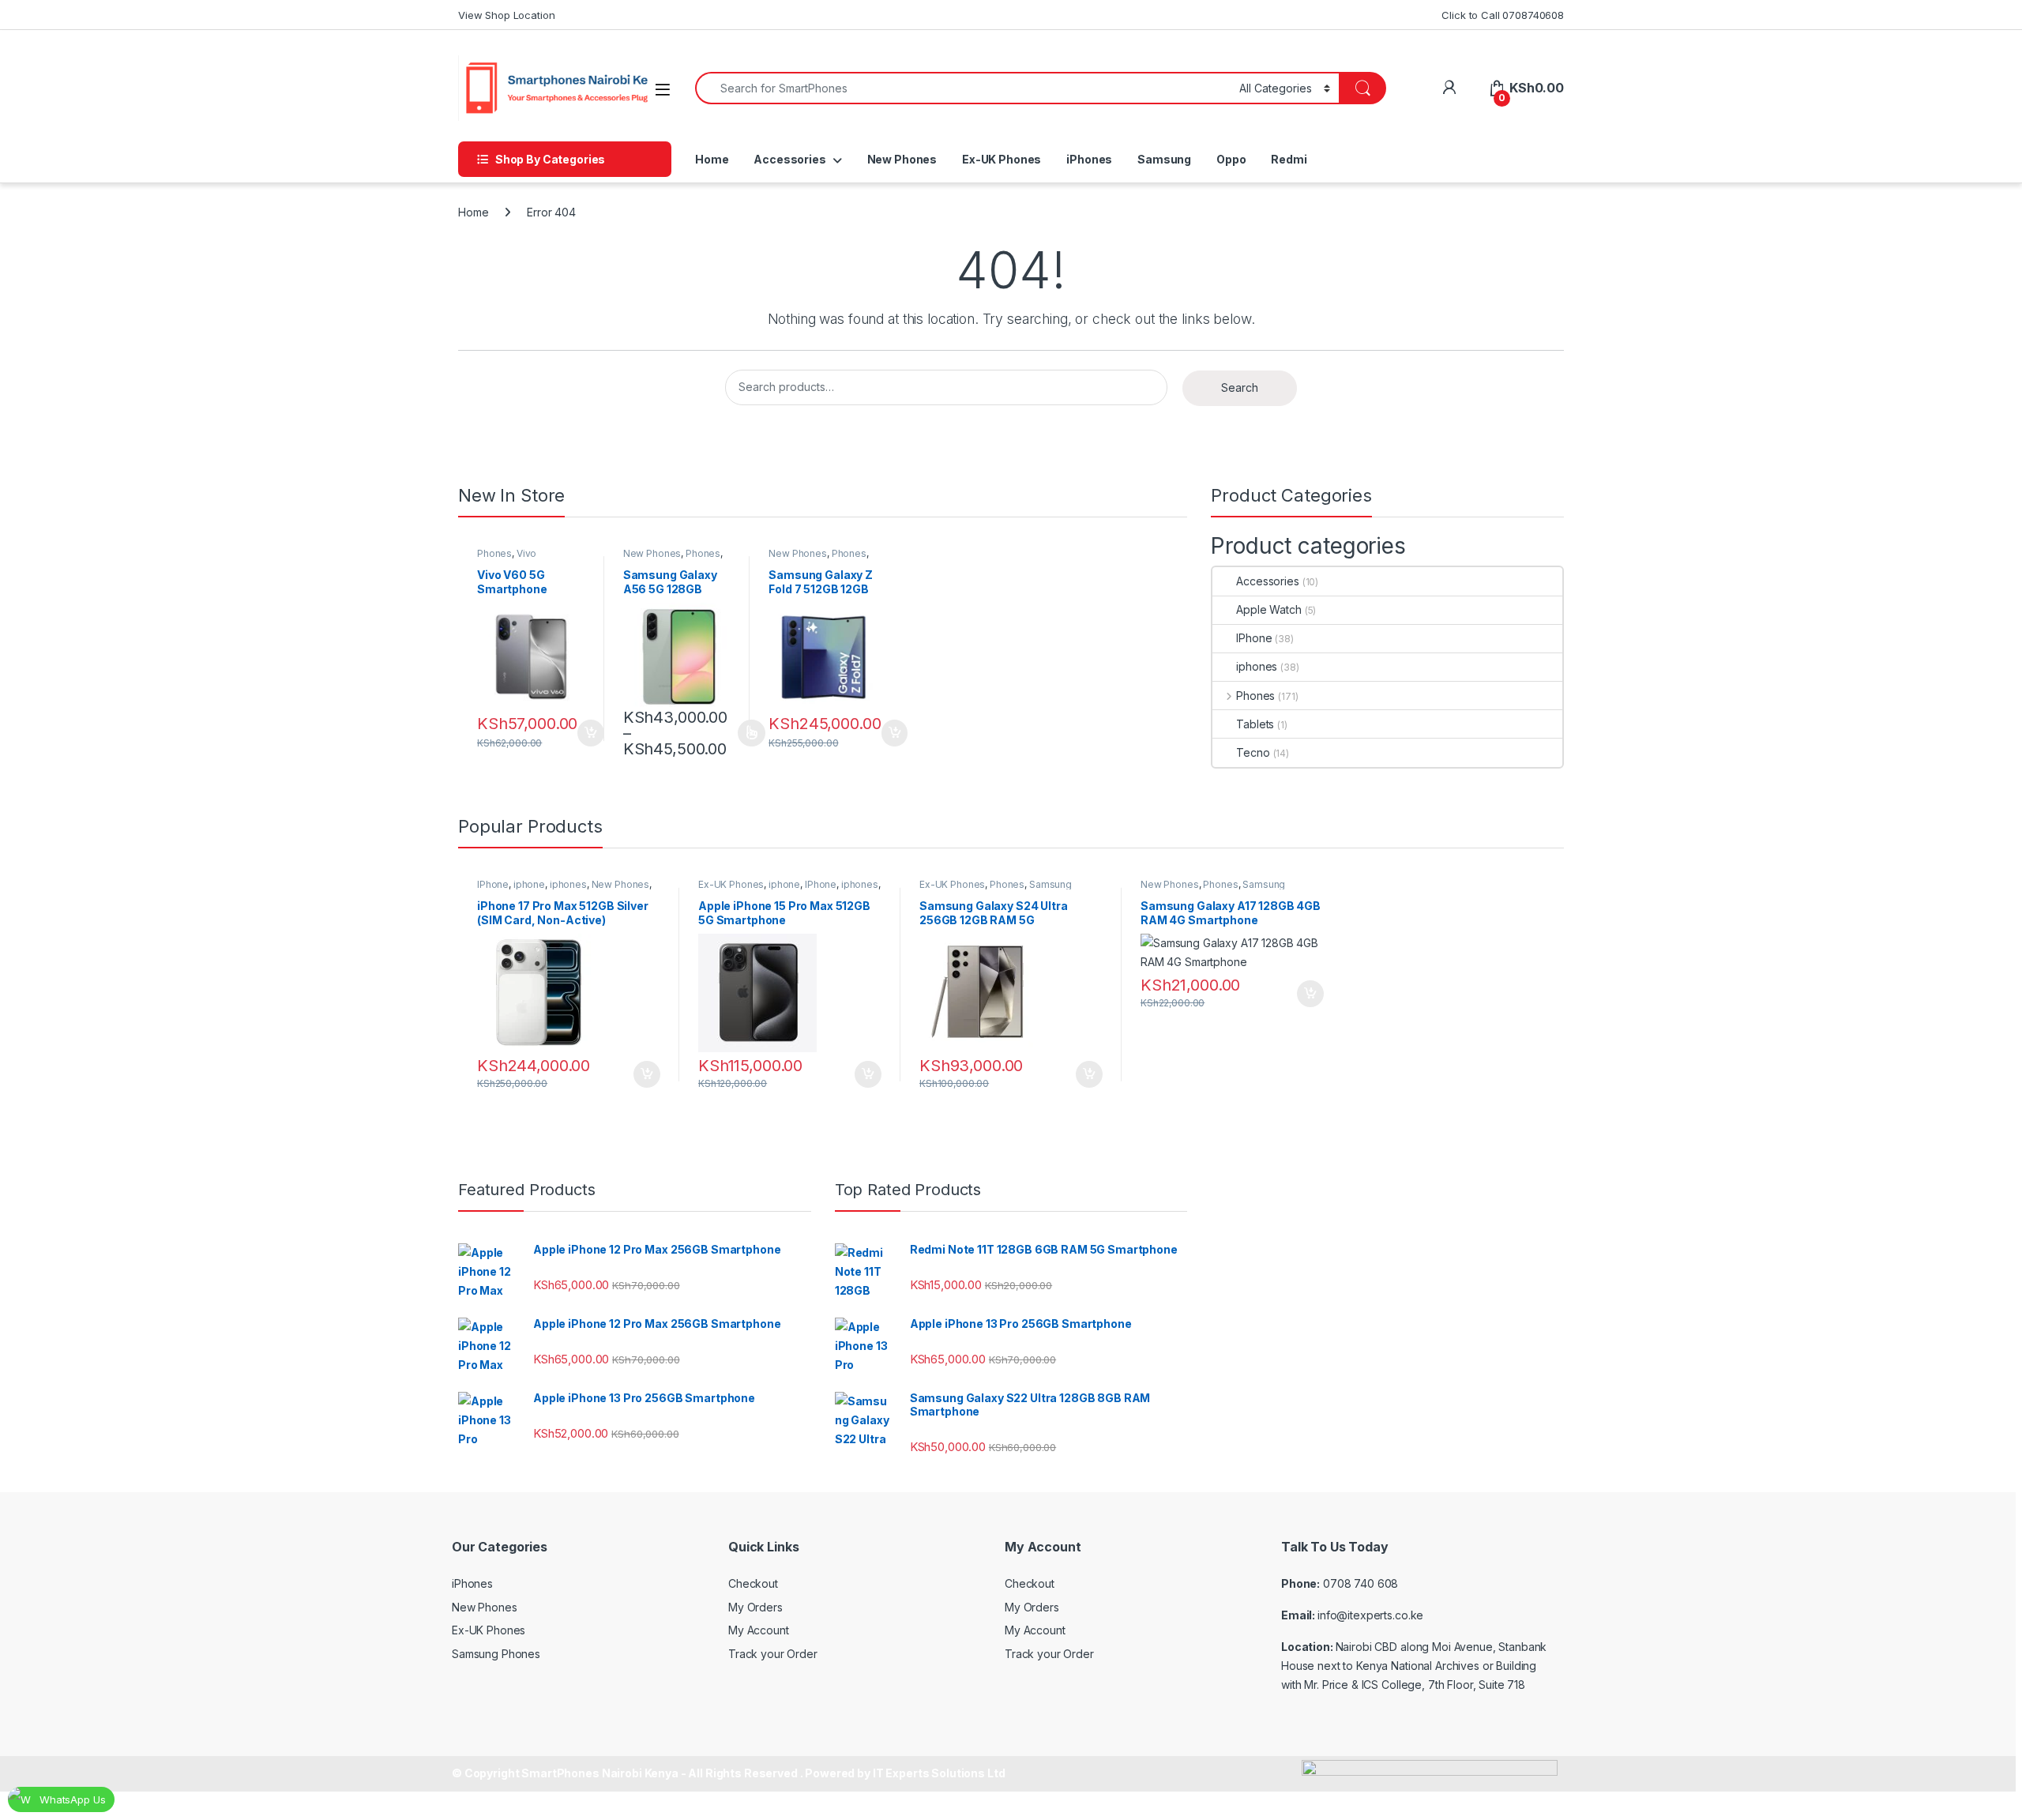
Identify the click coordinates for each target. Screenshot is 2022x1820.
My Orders (755, 1607)
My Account (759, 1630)
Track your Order (773, 1654)
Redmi (1289, 159)
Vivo (526, 553)
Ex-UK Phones (1002, 159)
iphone (529, 884)
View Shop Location (506, 15)
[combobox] (963, 88)
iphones (1257, 666)
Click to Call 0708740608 (1503, 15)
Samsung (1164, 159)
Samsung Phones (496, 1654)
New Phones (902, 159)
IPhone (1254, 638)
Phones (494, 553)
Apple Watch (1268, 609)
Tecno (1253, 752)
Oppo (1231, 159)
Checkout (753, 1583)
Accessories (789, 159)
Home (712, 159)
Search (1240, 387)
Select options (746, 733)
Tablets (1255, 724)
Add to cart (591, 733)
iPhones (1089, 159)
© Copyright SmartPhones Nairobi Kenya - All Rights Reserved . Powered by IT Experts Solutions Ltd (728, 1773)
